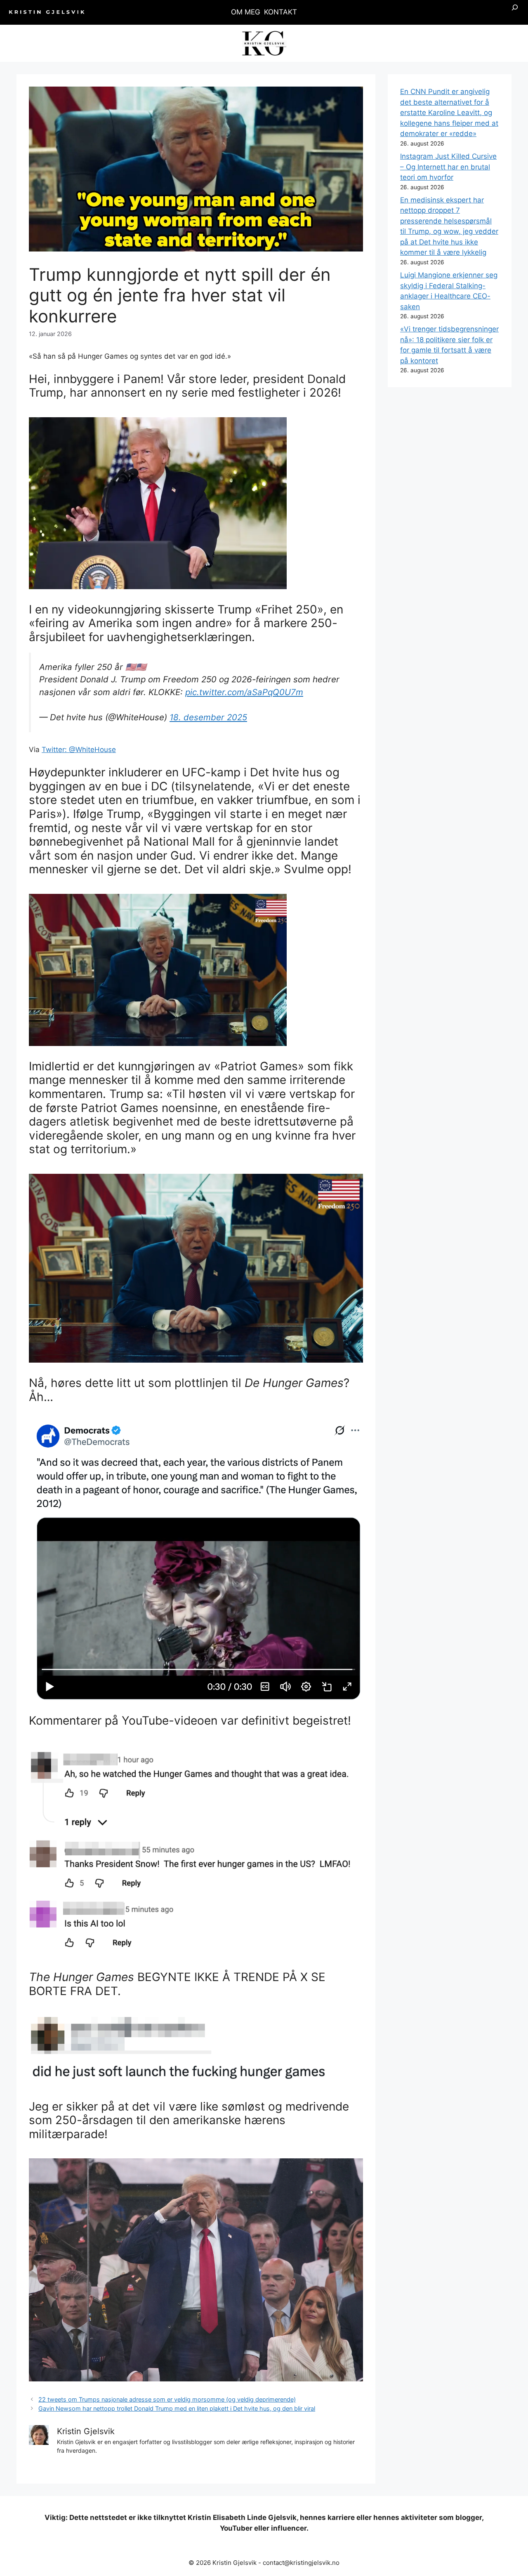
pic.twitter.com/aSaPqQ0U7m (244, 692)
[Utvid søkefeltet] (515, 12)
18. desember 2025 (208, 717)
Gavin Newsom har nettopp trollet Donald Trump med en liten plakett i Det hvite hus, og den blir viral (177, 2408)
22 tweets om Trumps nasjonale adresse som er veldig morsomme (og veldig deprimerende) (167, 2399)
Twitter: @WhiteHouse (79, 750)
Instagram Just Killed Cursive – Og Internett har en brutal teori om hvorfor (448, 167)
